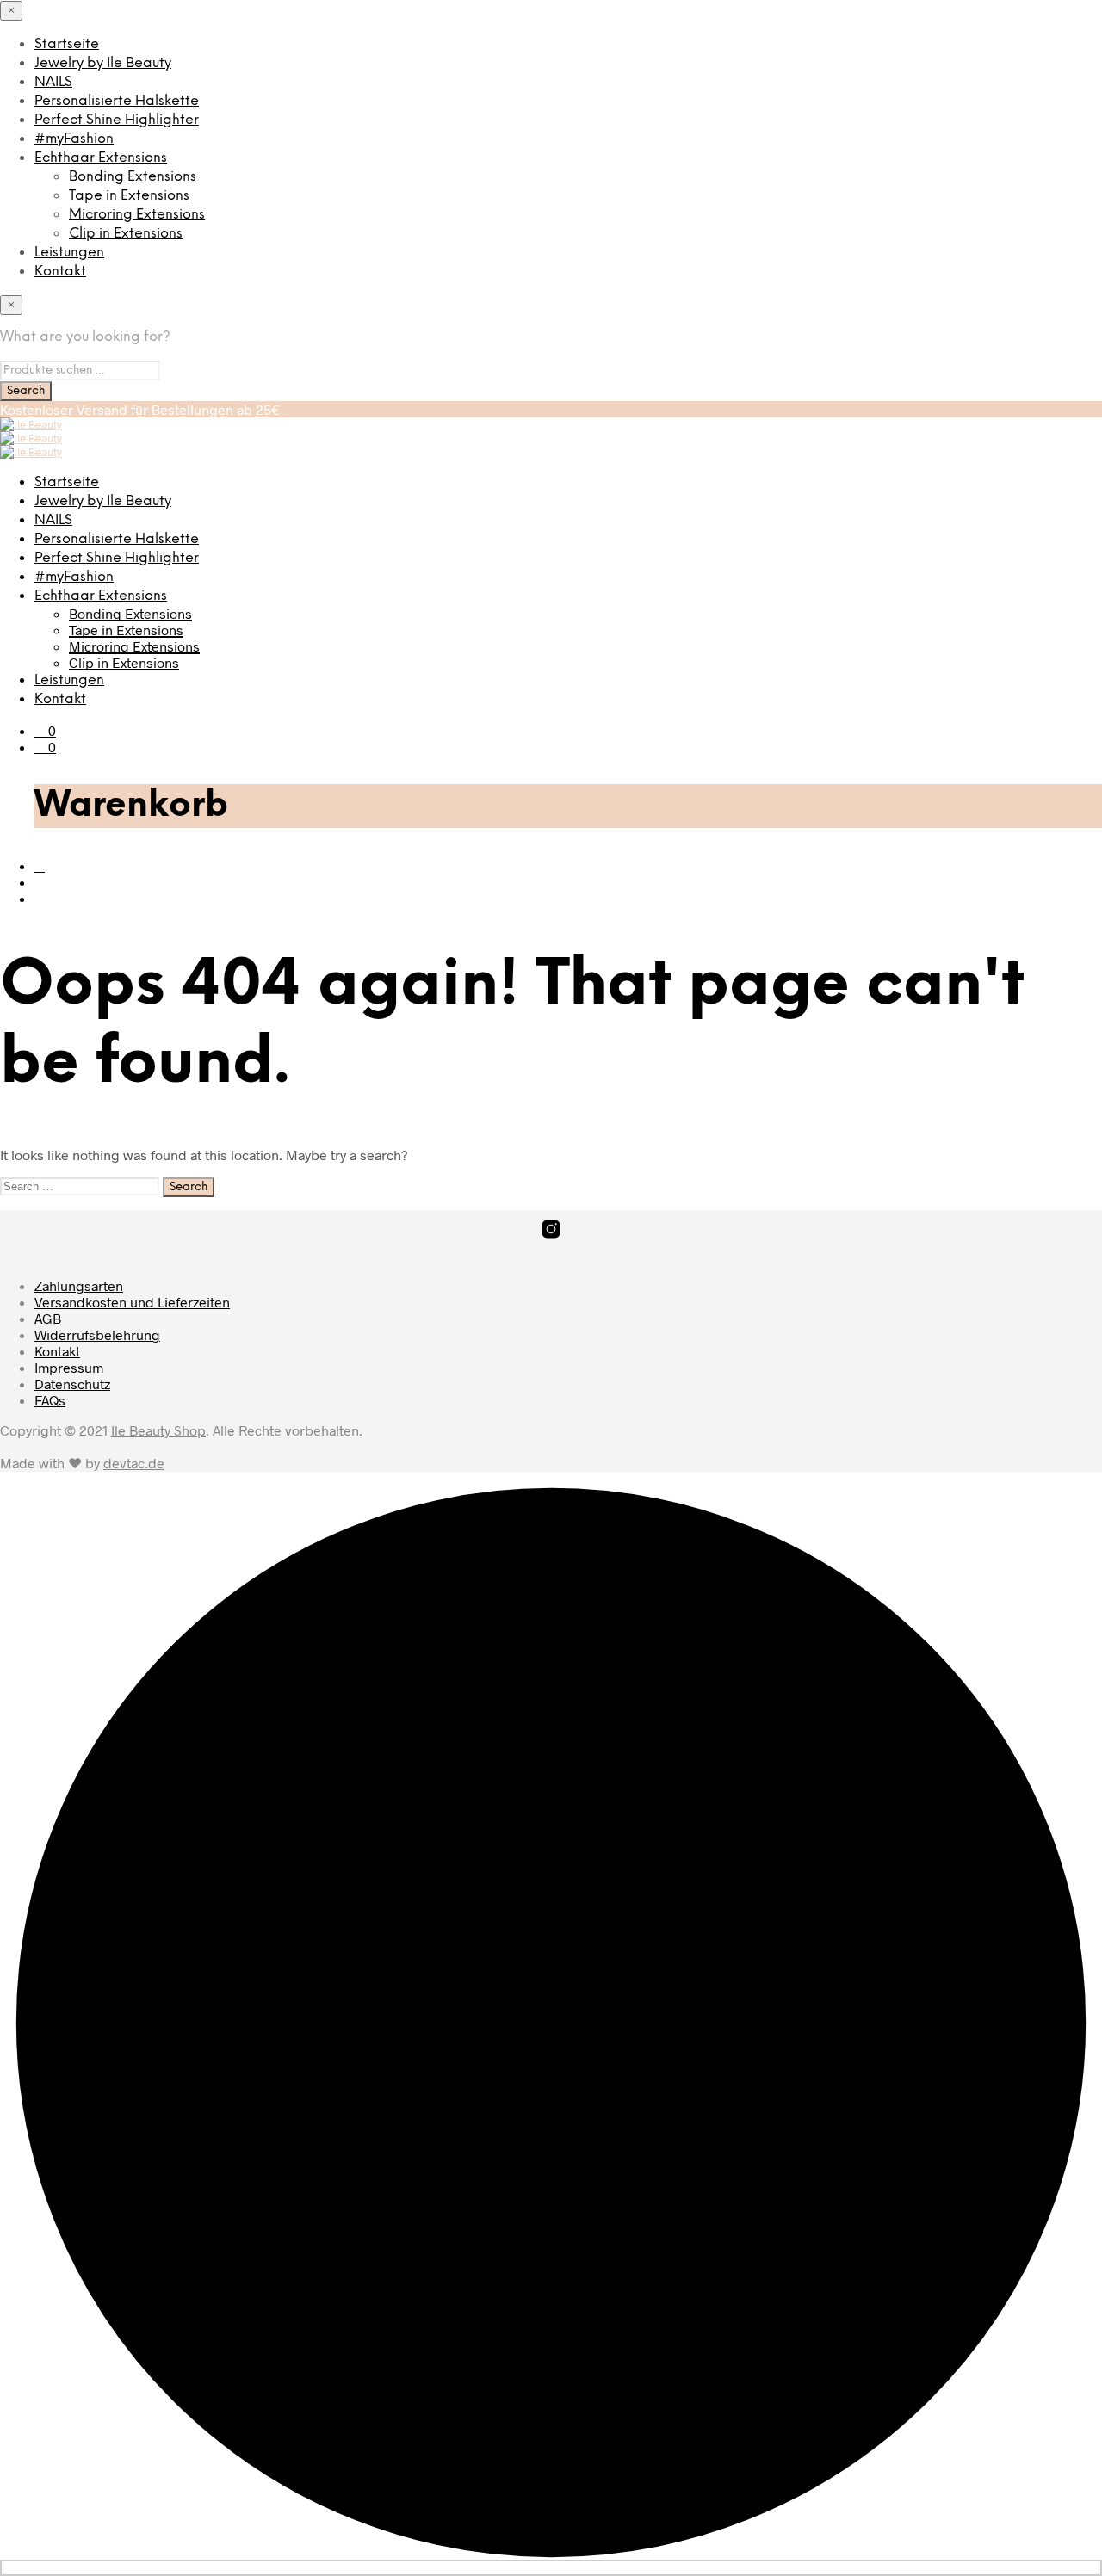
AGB (48, 1318)
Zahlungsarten (79, 1285)
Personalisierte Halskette (117, 101)
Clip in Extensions (126, 234)
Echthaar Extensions (101, 158)
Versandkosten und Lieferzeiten (132, 1302)
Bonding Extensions (133, 177)
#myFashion (74, 139)
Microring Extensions (137, 215)
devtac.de (134, 1463)
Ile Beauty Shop (158, 1430)
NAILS (53, 82)
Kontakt (60, 272)
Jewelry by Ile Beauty (103, 63)
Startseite (67, 44)
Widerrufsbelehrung (97, 1334)
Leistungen (69, 253)
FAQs (50, 1400)
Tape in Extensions (129, 196)
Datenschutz (72, 1384)
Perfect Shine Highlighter (117, 120)
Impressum (69, 1367)
